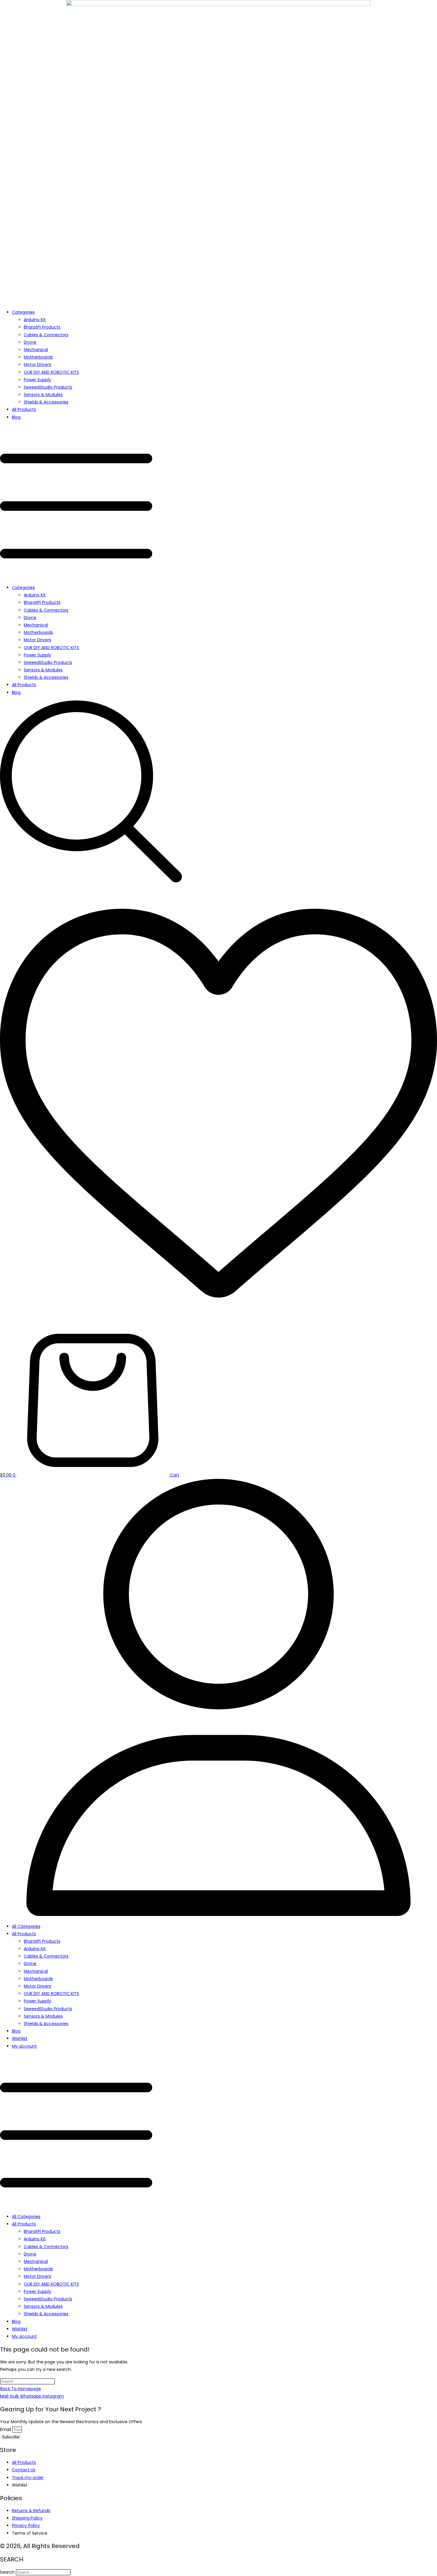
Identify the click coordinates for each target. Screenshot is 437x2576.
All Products (24, 409)
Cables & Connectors (46, 335)
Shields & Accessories (46, 402)
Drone (30, 342)
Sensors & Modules (43, 395)
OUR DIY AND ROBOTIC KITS (51, 372)
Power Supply (37, 380)
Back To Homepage (21, 2389)
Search (7, 2572)
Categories (23, 312)
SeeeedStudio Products (48, 387)
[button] (218, 502)
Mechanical (36, 350)
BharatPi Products (42, 327)
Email (6, 2429)
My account (24, 2046)
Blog (16, 417)
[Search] (74, 2574)
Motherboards (38, 357)
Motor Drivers (37, 365)
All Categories (26, 1926)
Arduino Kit (35, 320)
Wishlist (20, 2038)
